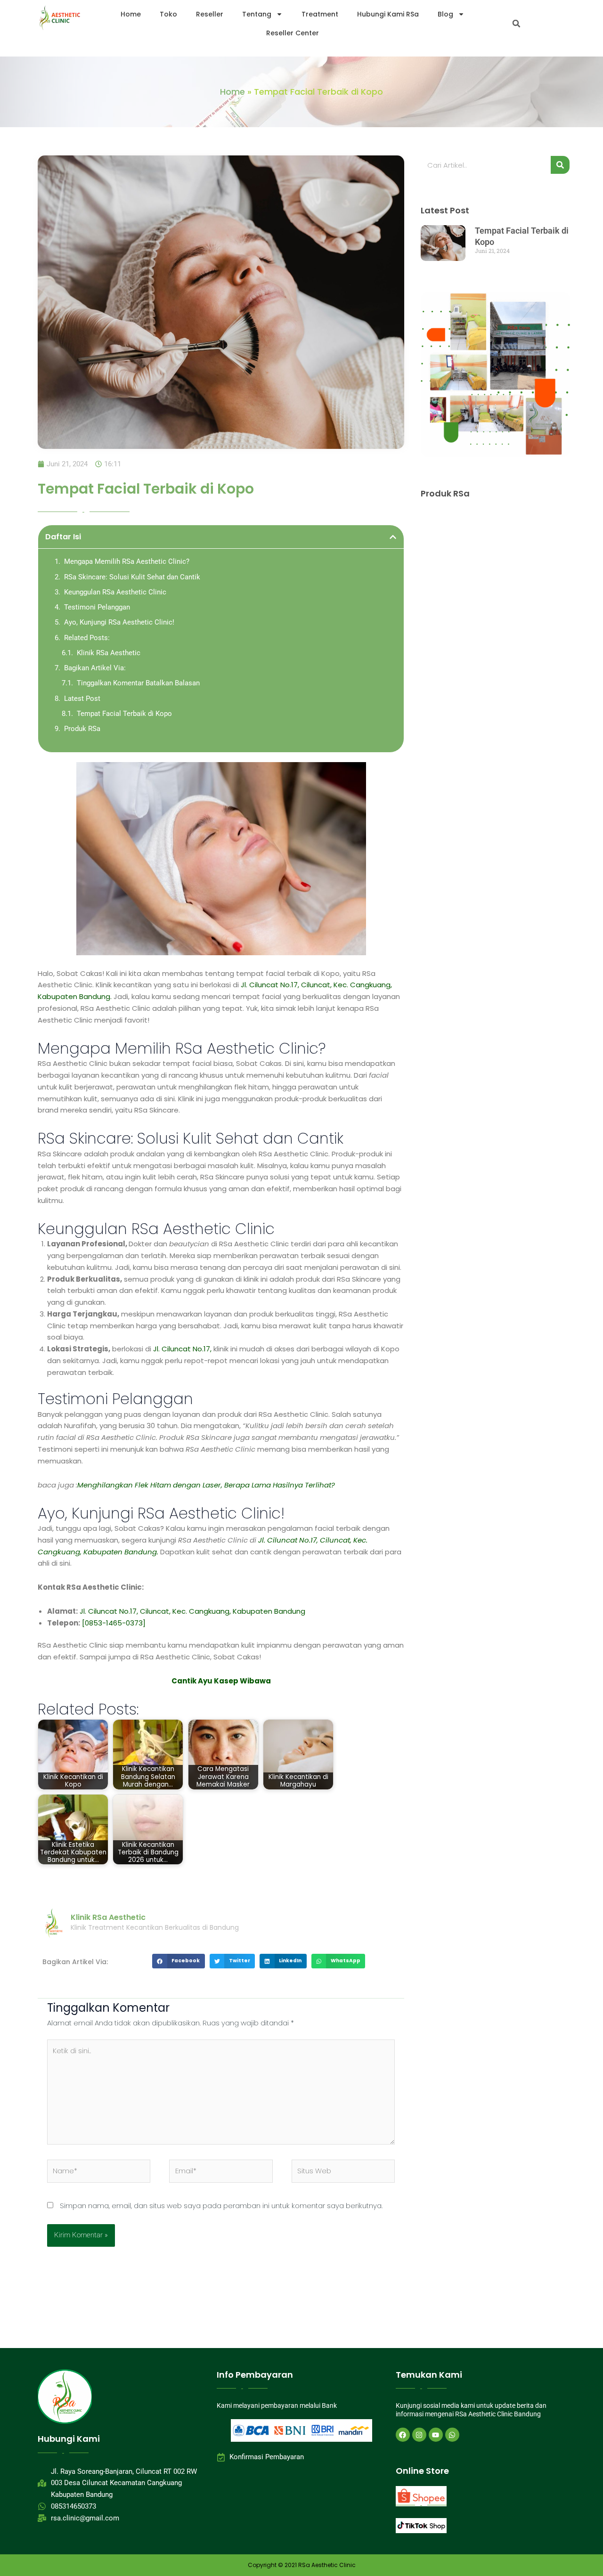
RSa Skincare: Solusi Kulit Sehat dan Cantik (132, 577)
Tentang (257, 14)
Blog (445, 14)
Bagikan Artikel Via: (95, 668)
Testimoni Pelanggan (97, 607)
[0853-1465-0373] (114, 1623)
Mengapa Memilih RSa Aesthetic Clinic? (127, 561)
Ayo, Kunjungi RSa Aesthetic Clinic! (119, 622)
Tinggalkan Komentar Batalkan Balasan (138, 683)
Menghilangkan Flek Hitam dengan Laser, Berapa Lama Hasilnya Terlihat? (206, 1485)
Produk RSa (82, 729)
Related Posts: (87, 638)
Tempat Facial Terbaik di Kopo (124, 714)
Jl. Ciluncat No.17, (181, 1349)
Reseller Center (293, 33)
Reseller (210, 14)
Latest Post (82, 699)
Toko (168, 14)
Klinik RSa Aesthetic (109, 653)
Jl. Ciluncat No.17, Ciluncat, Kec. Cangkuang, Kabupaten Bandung (192, 1611)
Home (131, 14)
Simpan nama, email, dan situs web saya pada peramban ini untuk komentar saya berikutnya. (221, 2206)
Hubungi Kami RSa (388, 14)
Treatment (320, 14)
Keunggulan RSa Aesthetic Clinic (115, 592)
